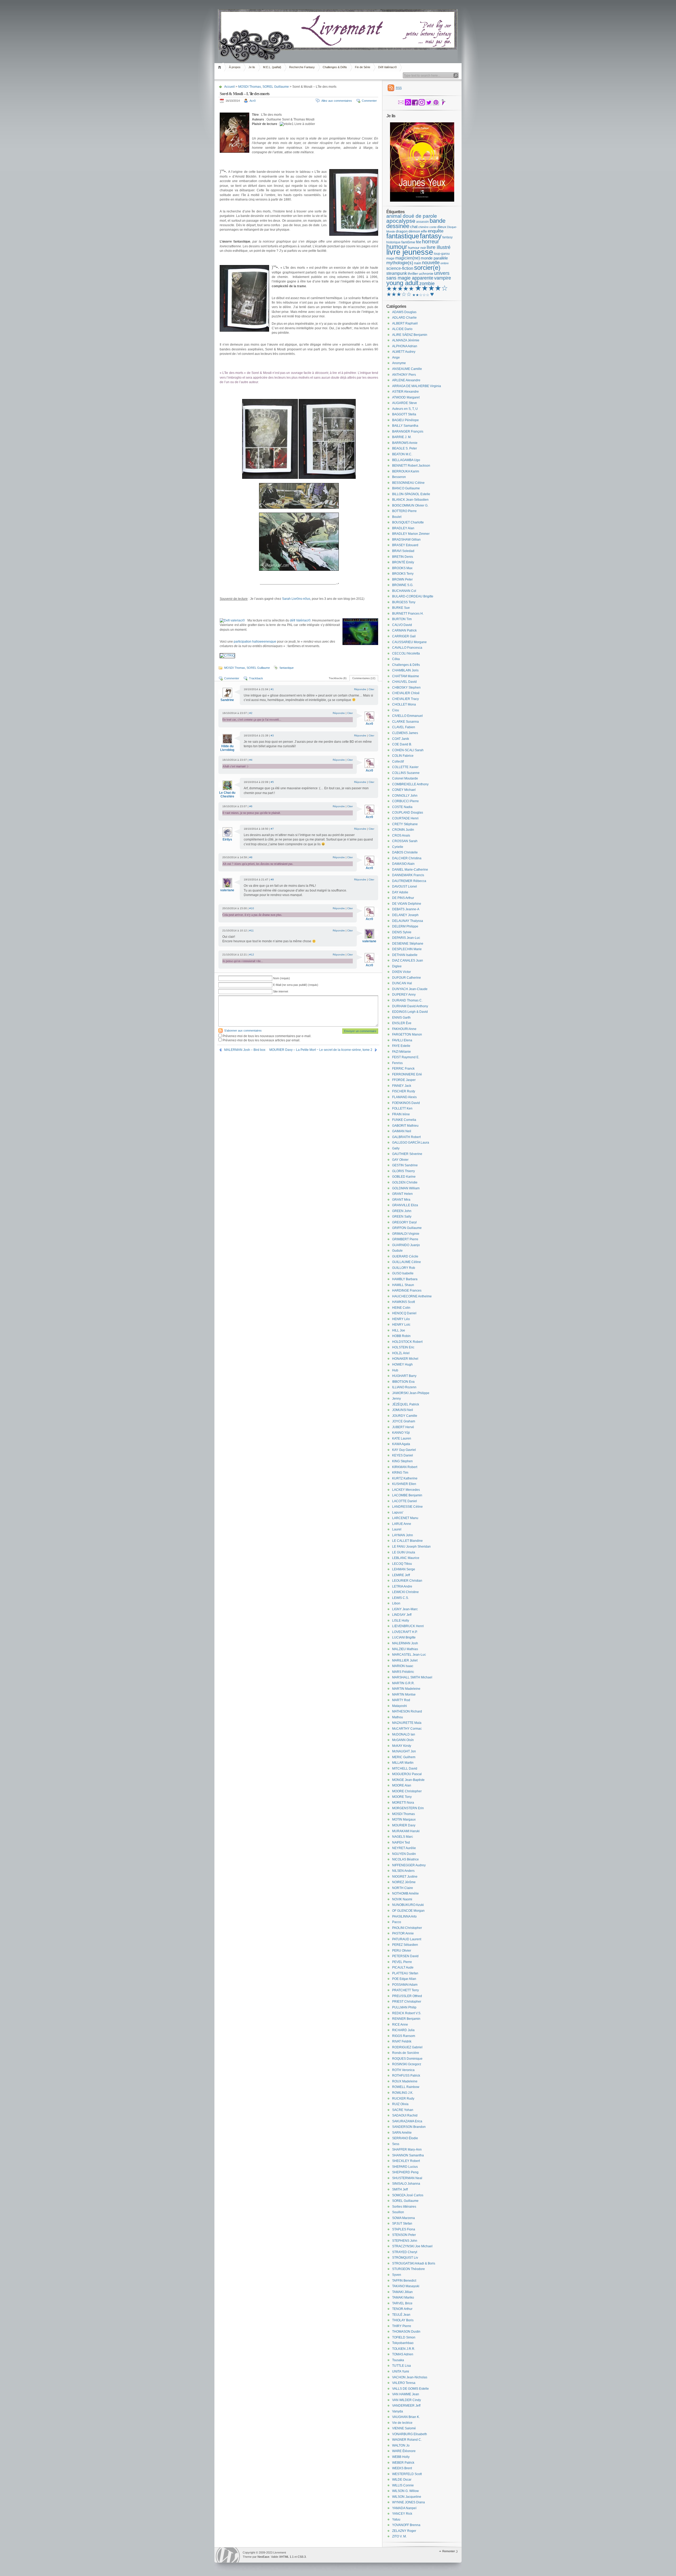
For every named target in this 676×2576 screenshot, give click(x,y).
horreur (431, 242)
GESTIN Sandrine (405, 1165)
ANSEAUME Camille (407, 369)
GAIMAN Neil (402, 1131)
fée (419, 242)
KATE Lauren (402, 1438)
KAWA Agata (401, 1444)
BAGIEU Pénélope (405, 420)
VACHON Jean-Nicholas (410, 2377)
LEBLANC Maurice (406, 1558)
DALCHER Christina (407, 858)
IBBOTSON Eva (403, 1382)
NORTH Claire (403, 1888)
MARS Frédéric (403, 1672)
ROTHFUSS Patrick (406, 2076)
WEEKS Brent (402, 2468)
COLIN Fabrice (403, 756)
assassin (422, 222)
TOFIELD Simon (404, 2337)
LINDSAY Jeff (402, 1615)
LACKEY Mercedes (406, 1490)
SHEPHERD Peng (405, 2172)
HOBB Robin (401, 1336)
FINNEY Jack (402, 1086)
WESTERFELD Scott (407, 2474)
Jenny (396, 1399)
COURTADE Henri (405, 818)
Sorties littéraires (404, 2207)
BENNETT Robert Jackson (411, 466)
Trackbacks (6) (338, 678)
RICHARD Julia (403, 2030)
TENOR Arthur (402, 2309)
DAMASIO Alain (403, 864)
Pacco (397, 1922)
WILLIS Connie (403, 2485)
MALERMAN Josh (405, 1643)
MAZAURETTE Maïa (407, 1723)
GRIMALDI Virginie (406, 1234)
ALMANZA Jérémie (406, 340)
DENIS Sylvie (402, 932)
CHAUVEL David (404, 682)
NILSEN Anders (403, 1871)
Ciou (396, 710)
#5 (272, 782)
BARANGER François (408, 431)
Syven (397, 2275)
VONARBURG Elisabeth (410, 2434)
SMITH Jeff (400, 2189)
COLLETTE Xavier (405, 767)
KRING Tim (400, 1473)
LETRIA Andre (402, 1586)
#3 (272, 735)
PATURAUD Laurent (407, 1939)
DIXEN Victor (402, 972)
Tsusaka (398, 2360)
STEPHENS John (405, 2241)
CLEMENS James (405, 733)
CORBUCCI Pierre (405, 801)
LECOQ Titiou (402, 1564)
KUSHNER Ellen (404, 1484)
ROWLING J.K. (403, 2093)
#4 (251, 760)
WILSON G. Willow (405, 2491)
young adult (402, 283)
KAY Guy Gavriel (404, 1450)
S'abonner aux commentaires (243, 1031)
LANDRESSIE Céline (407, 1507)
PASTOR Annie (403, 1933)
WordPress (228, 2555)
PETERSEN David (405, 1956)
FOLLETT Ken (402, 1108)
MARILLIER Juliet (405, 1660)
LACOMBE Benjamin (407, 1495)
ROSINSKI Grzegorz (407, 2064)
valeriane (227, 890)
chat (414, 227)
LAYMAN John (403, 1535)
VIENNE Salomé (404, 2428)
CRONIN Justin (403, 830)
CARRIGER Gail (404, 636)
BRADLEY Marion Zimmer (411, 534)
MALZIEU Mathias (405, 1649)
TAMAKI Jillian (402, 2292)
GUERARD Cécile (405, 1256)
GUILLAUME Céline (407, 1262)
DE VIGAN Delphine (407, 904)
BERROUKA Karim (406, 471)
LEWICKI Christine (405, 1592)
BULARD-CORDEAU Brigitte (413, 596)
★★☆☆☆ (421, 295)
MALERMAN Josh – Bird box (245, 1050)
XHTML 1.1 (286, 2557)
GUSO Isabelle (403, 1273)
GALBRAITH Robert (406, 1137)
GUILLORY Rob (404, 1268)
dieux (442, 227)
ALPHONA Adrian (405, 346)
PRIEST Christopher (407, 2002)
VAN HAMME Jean (406, 2394)
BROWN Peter (402, 579)
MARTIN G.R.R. (403, 1683)
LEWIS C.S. (400, 1598)
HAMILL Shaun (403, 1285)
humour (397, 247)
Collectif (398, 762)
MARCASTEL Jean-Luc (409, 1655)
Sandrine (227, 700)
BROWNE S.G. (403, 585)
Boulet (397, 517)
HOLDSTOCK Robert (407, 1342)
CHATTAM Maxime (406, 676)
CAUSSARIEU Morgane (409, 642)
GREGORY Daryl (404, 1222)
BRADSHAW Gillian (406, 540)
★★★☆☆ (399, 294)
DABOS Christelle (405, 852)
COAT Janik (401, 739)
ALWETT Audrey (404, 352)
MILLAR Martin (403, 1763)
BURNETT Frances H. (408, 614)
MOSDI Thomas (250, 87)
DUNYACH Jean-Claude (410, 989)
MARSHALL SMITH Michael (412, 1677)
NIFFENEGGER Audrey (409, 1865)
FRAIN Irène (401, 1114)
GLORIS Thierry (403, 1171)
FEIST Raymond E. (406, 1057)
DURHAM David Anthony (410, 1006)
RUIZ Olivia (400, 2104)
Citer (371, 689)
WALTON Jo (401, 2445)
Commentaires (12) (364, 678)
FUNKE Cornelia (404, 1120)
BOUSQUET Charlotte (408, 522)
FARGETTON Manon (407, 1034)
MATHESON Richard (407, 1711)
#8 (251, 857)
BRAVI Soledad (403, 551)
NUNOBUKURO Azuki (408, 1905)
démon (414, 231)
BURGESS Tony (404, 602)
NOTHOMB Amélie (405, 1893)
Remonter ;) (450, 2551)
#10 (252, 908)
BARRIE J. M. (402, 437)
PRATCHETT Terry (405, 1990)
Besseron (399, 477)
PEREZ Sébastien (405, 1945)
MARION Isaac (403, 1666)
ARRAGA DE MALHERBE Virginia (417, 386)
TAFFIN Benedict (404, 2281)
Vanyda (398, 2411)
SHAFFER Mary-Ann (407, 2150)
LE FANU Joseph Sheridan (411, 1547)
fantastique (287, 668)
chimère (423, 227)
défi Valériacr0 (300, 620)
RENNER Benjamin (406, 2019)
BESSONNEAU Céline (408, 483)
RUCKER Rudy (403, 2099)
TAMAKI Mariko (403, 2297)
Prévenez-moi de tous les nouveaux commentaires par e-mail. (267, 1036)
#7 (272, 829)
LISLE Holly (401, 1621)
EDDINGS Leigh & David (410, 1012)
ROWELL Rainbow (406, 2087)
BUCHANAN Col (404, 591)
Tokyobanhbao (403, 2343)
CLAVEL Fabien (404, 727)
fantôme (408, 242)
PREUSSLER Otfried (407, 1996)
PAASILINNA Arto (404, 1916)
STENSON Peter (404, 2235)
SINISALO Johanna (406, 2184)
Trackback (256, 678)
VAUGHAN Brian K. (406, 2417)
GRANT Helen (402, 1194)
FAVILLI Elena (402, 1040)
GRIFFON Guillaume (407, 1228)
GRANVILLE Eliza (405, 1205)
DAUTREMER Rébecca (409, 881)
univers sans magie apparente (418, 276)
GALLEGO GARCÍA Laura (411, 1143)
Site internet (281, 991)
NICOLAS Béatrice (405, 1859)
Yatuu (396, 2519)
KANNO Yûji (401, 1433)
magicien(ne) (408, 258)
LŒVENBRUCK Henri (408, 1626)
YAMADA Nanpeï (404, 2508)
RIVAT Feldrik (402, 2041)
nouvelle (431, 263)
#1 (272, 689)
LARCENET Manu (405, 1518)
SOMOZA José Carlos (408, 2195)
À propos (235, 67)
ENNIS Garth (401, 1018)
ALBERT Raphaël (405, 323)
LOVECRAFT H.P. (405, 1632)
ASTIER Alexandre (405, 392)
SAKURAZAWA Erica (407, 2121)
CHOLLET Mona (404, 704)
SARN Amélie (402, 2133)
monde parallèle (434, 258)
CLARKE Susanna (405, 722)
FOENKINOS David (406, 1103)
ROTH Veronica (403, 2070)
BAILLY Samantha (405, 426)
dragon (402, 231)
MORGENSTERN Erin (408, 1808)
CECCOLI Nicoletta (406, 653)
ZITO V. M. (399, 2536)
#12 (252, 955)
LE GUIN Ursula (404, 1552)
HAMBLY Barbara (405, 1279)
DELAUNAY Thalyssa (408, 921)
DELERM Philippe (405, 926)
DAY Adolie (400, 892)
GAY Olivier (400, 1160)
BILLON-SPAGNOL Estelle (411, 494)
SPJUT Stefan (402, 2224)
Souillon (398, 2212)
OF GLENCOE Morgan (408, 1911)
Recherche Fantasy (302, 67)
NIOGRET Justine (405, 1877)
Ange (396, 358)
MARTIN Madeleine (406, 1689)
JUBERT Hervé (403, 1427)
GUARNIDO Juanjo (406, 1245)
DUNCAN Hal (402, 983)
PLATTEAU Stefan (405, 1973)
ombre (445, 263)
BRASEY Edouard (405, 545)
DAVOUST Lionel (405, 886)
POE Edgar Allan (404, 1979)
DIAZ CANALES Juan (408, 960)
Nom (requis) (281, 978)
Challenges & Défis (335, 67)
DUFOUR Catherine (407, 978)
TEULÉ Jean (401, 2315)
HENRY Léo (401, 1319)
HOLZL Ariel (401, 1353)
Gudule (397, 1251)
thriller (413, 273)
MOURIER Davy (404, 1825)
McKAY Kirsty (402, 1746)
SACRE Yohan (403, 2110)
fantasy (431, 236)
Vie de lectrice (402, 2423)
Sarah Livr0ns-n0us (296, 599)
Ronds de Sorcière (406, 2053)
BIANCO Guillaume (406, 488)
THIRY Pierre (402, 2326)
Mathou (398, 1717)
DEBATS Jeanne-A (406, 909)
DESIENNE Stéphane (408, 944)
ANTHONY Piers (404, 375)
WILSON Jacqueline (407, 2497)
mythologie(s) (400, 263)
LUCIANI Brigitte (404, 1637)
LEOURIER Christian (407, 1581)
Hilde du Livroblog (227, 748)
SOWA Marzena (403, 2218)
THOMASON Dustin (406, 2332)
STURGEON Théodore (409, 2269)
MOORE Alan (402, 1785)
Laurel (397, 1529)
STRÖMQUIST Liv (405, 2258)
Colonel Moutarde (405, 778)
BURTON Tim (402, 619)
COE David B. (402, 744)
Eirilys (227, 839)
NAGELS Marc (403, 1837)
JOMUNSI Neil (403, 1410)
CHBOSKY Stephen (406, 688)
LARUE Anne (402, 1524)
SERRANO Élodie (405, 2138)
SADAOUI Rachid (405, 2115)
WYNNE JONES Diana (409, 2502)
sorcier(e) (427, 268)
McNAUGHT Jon (404, 1751)
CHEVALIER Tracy (405, 699)
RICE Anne (400, 2025)
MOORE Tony (402, 1797)
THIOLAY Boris (403, 2320)
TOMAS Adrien (403, 2354)
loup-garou (442, 254)
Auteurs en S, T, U (405, 409)
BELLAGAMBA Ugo (406, 460)
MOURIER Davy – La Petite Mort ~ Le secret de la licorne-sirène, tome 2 (321, 1050)
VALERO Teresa (404, 2383)
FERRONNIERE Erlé (407, 1074)
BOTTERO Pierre (404, 511)
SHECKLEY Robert (406, 2161)
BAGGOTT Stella (404, 414)
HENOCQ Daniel (404, 1313)
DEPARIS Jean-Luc (406, 938)
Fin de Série (363, 67)
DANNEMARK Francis (408, 875)
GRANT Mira (401, 1200)
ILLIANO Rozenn (404, 1387)
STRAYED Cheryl (405, 2252)
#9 (272, 879)
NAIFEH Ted (401, 1842)
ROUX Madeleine (405, 2081)
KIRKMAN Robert (405, 1467)
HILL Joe (399, 1330)
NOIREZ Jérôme (404, 1882)
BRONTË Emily (403, 562)
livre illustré (439, 247)
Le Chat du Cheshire (227, 795)
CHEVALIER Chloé (406, 693)
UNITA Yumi (401, 2371)
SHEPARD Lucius (405, 2167)
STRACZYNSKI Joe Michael (412, 2246)
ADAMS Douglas (404, 312)
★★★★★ (400, 289)
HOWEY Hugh (402, 1364)
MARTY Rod (401, 1700)
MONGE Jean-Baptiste (408, 1780)
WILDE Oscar (402, 2480)
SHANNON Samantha (408, 2155)
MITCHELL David (405, 1769)
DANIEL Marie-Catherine (410, 870)
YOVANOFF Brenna (406, 2525)
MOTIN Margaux (404, 1820)
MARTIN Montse (404, 1695)
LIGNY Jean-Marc (405, 1609)
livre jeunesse (410, 252)
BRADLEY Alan (403, 528)
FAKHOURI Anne (404, 1029)
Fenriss (397, 1063)
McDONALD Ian (404, 1734)
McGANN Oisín (403, 1740)
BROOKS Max (402, 568)
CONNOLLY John (405, 796)
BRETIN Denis (403, 557)
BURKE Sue (401, 608)
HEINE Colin (401, 1308)
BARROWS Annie (405, 443)
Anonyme (399, 363)
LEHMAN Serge (404, 1569)
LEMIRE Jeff (401, 1575)
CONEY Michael (404, 790)
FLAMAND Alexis (404, 1097)
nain (418, 263)
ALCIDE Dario (402, 329)
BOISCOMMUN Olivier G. (410, 505)
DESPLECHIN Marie (407, 949)
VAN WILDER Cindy (407, 2400)
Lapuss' (398, 1512)
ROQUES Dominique (407, 2059)
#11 (252, 930)
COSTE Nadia (402, 807)
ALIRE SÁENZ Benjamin (410, 335)
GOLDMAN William (406, 1188)
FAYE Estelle (401, 1046)
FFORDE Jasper (404, 1080)
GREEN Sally (402, 1217)
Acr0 (253, 101)
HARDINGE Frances (407, 1291)
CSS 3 (302, 2557)
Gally (396, 1148)
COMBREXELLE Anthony (410, 784)
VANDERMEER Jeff (406, 2406)
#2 (251, 713)
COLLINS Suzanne (406, 773)
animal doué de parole (412, 216)
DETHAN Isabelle (405, 955)
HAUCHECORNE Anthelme (412, 1296)
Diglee (397, 966)
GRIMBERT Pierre (405, 1239)
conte (433, 227)
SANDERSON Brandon (409, 2127)
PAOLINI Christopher (407, 1928)
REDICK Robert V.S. (407, 2013)
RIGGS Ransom (404, 2036)
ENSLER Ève (402, 1023)
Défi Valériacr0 (387, 67)
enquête (436, 231)
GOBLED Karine (404, 1177)
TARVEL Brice (402, 2303)
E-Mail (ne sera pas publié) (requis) (296, 985)
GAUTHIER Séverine (407, 1154)
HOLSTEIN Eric (403, 1347)
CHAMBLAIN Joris (405, 670)
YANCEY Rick (402, 2514)
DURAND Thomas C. (407, 1000)
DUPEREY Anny (404, 995)
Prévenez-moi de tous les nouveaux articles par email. (261, 1040)
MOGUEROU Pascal (407, 1774)
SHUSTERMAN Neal (407, 2178)
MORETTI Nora (403, 1803)
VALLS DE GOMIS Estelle (410, 2389)
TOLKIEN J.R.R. (404, 2349)
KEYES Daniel (403, 1455)
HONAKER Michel (405, 1359)
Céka (396, 659)
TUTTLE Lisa (402, 2366)
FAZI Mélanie (402, 1052)
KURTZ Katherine (405, 1478)
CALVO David (402, 625)
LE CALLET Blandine (407, 1541)
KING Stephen (402, 1461)
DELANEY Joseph (405, 915)
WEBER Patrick (403, 2463)
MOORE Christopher (407, 1791)
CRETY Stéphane (405, 824)
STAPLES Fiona (404, 2229)
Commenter (369, 101)
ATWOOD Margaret (406, 397)
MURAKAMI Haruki (406, 1831)
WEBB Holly (401, 2457)
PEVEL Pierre (402, 1962)
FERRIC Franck (403, 1069)
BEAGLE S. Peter (405, 448)
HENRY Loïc (401, 1325)
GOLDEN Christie (405, 1182)
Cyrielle (398, 847)
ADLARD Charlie (404, 318)
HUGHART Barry (404, 1376)
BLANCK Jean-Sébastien (410, 500)
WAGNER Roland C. (407, 2440)
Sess (396, 2144)
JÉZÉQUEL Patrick (406, 1404)
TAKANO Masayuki (406, 2286)
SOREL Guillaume (276, 87)
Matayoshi (400, 1706)
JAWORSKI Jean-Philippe (411, 1393)
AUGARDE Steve (405, 403)
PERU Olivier (402, 1951)
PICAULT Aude (403, 1967)
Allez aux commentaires (337, 101)
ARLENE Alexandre (406, 380)
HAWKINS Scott (403, 1302)
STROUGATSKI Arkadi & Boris (414, 2263)
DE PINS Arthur (403, 898)
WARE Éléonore (404, 2451)
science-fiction (400, 268)
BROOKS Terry (403, 574)
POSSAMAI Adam (405, 1985)
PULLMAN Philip (404, 2007)
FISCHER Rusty (404, 1091)
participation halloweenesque (255, 642)
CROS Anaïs (401, 836)
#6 (251, 806)
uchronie (426, 273)
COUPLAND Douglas (408, 813)
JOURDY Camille (405, 1416)
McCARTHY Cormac (407, 1729)
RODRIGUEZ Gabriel (407, 2047)
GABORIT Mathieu (405, 1126)
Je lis (252, 67)
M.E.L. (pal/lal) (272, 67)
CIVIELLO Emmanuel (407, 716)
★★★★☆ (431, 288)
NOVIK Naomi (402, 1899)
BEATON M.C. (402, 454)
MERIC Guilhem (404, 1757)
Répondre (360, 689)
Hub (395, 1370)
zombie (427, 284)
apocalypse (401, 221)
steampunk (397, 273)
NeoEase (263, 2557)
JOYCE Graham (404, 1421)
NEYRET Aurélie (404, 1848)
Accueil (220, 67)
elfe (424, 231)
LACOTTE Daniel (405, 1501)
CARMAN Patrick (404, 630)
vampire (443, 278)
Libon (396, 1603)
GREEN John (402, 1211)
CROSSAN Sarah (405, 841)
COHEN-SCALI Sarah (408, 750)
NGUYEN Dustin (404, 1854)
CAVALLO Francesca (407, 648)
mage (390, 258)
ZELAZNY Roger (404, 2531)
